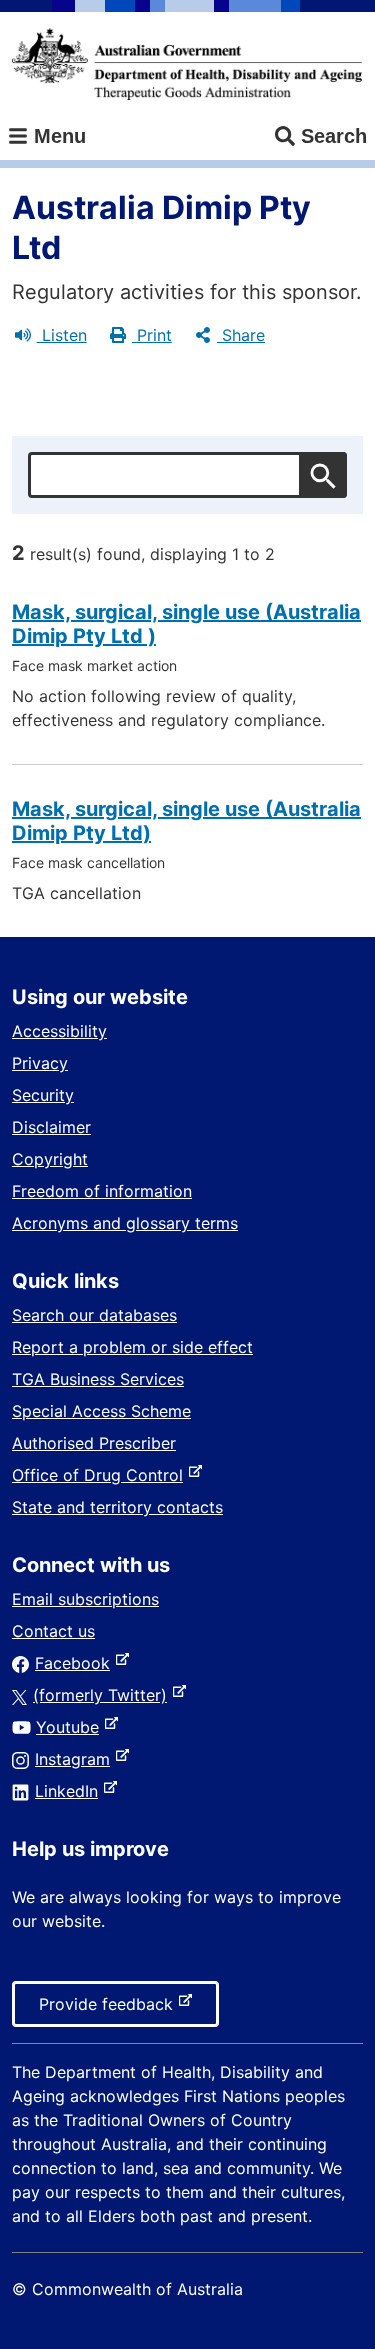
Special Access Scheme (101, 1411)
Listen (62, 335)
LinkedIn (70, 1791)
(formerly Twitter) (104, 1695)
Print (152, 335)
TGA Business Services (98, 1379)
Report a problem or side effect (132, 1347)
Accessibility (59, 1031)
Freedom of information (102, 1191)
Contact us (53, 1631)
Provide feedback (110, 2010)
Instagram (76, 1759)
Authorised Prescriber (94, 1443)
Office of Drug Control (101, 1475)
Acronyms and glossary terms (125, 1223)
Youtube (71, 1727)
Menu (57, 136)
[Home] (187, 64)
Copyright (50, 1159)
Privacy (40, 1063)
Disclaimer (51, 1127)
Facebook (76, 1663)
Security (43, 1095)
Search (334, 136)
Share (241, 335)
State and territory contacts (117, 1507)
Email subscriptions (85, 1599)
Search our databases (94, 1315)
